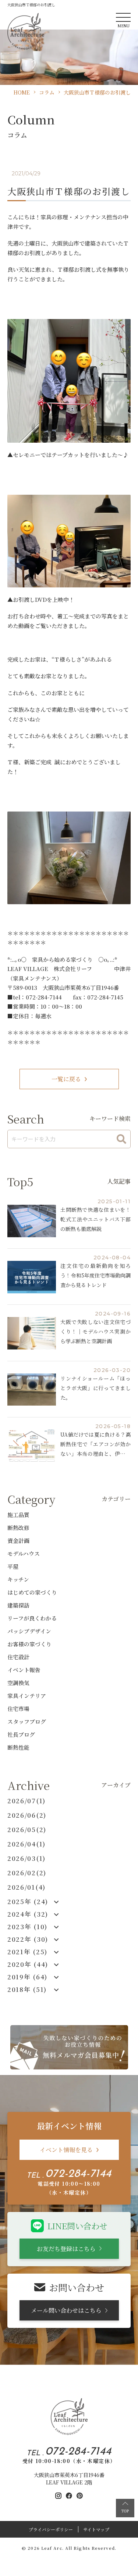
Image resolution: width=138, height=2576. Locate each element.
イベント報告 (24, 1670)
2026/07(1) (26, 1801)
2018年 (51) (27, 1989)
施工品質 (18, 1515)
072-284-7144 (78, 2174)
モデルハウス (24, 1553)
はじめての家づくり (32, 1592)
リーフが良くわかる (32, 1618)
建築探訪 (18, 1605)
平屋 (13, 1566)
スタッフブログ (27, 1721)
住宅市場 (18, 1709)
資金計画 (18, 1541)
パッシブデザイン (29, 1631)
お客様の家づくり (29, 1644)
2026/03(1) (26, 1858)
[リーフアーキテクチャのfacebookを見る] (69, 2496)
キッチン (18, 1579)
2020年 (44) (28, 1964)
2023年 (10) (27, 1927)
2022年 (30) (28, 1939)
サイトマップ (96, 2529)
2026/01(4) (26, 1887)
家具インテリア (27, 1696)
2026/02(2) (27, 1873)
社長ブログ (21, 1734)
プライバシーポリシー (51, 2529)
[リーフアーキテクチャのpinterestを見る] (80, 2496)
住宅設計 (18, 1657)
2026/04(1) (26, 1844)
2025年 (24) (28, 1901)
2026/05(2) (27, 1829)
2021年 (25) (27, 1952)
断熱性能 (18, 1747)
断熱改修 (18, 1528)
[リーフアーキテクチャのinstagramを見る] (58, 2496)
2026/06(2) (27, 1815)
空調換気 (18, 1683)
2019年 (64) (27, 1977)
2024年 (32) (28, 1914)
